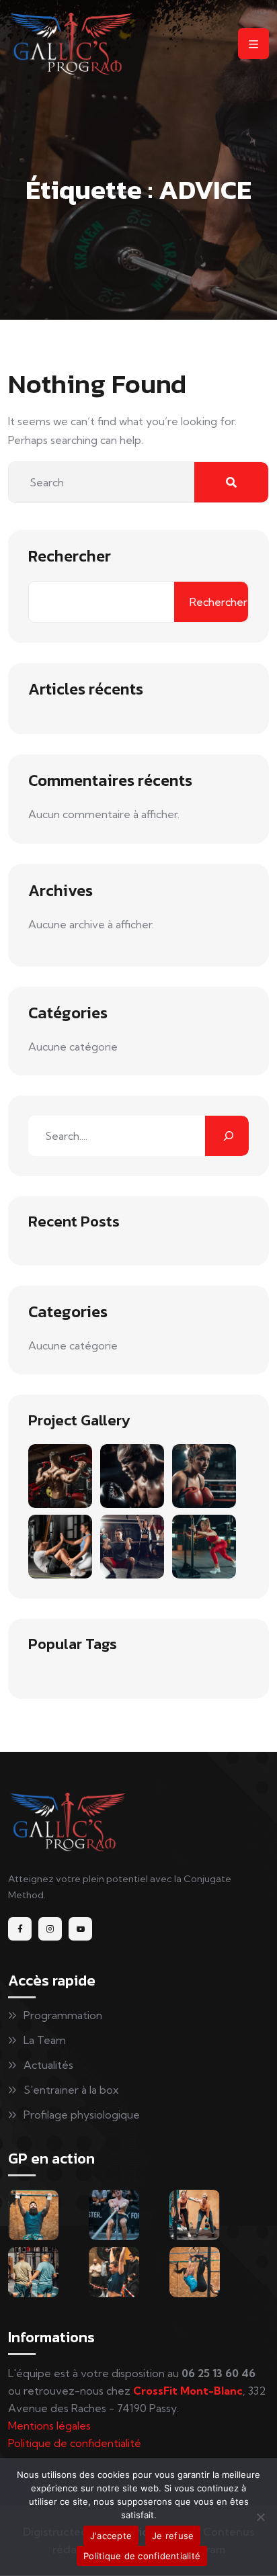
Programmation (63, 2015)
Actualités (48, 2065)
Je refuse (173, 2536)
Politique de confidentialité (75, 2443)
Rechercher (70, 556)
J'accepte (111, 2536)
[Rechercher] (227, 1136)
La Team (45, 2040)
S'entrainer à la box (71, 2090)
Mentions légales (49, 2426)
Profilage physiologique (82, 2115)
